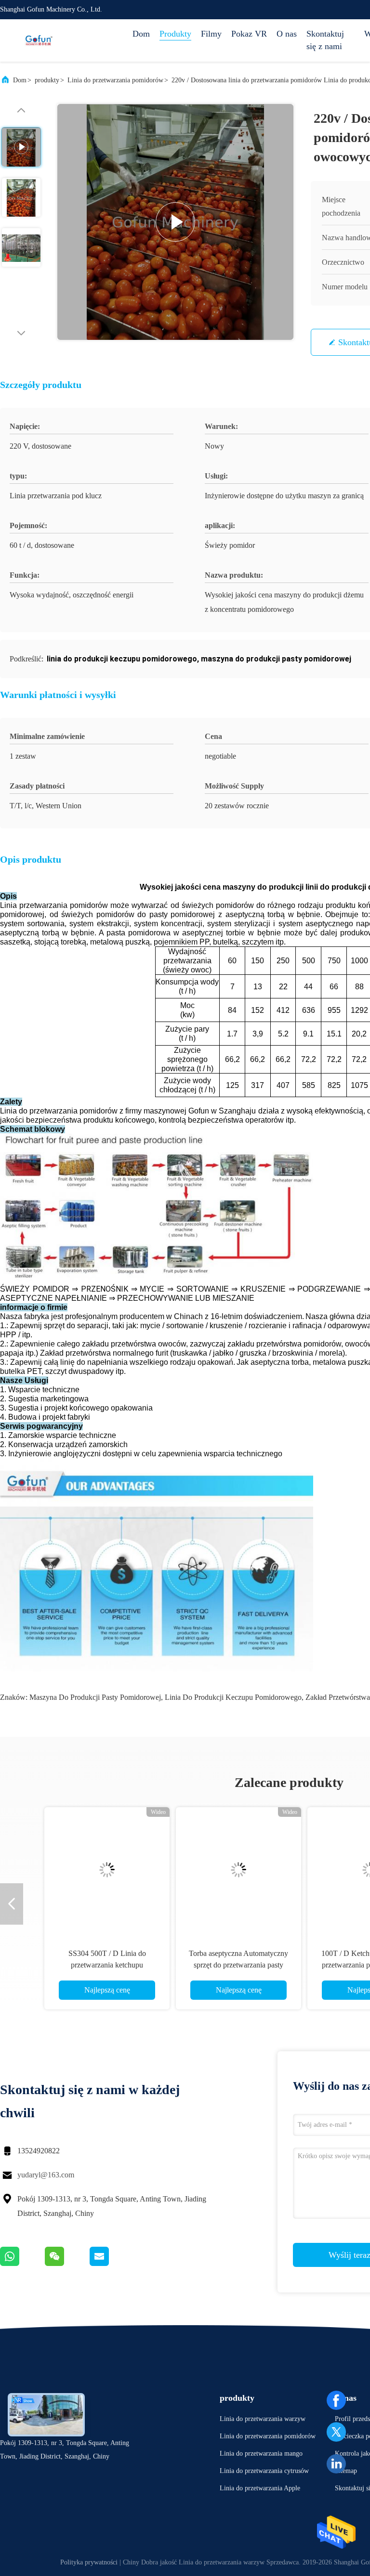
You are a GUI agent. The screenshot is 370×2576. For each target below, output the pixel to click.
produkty (47, 80)
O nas (287, 34)
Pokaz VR (249, 34)
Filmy (211, 34)
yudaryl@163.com (46, 2175)
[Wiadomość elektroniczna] (111, 2264)
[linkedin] (336, 2464)
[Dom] (39, 40)
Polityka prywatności (89, 2562)
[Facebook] (336, 2400)
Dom (141, 34)
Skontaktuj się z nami (325, 40)
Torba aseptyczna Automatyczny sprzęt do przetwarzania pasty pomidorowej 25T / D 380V (223, 1965)
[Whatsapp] (22, 2264)
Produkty (175, 34)
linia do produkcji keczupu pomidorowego (233, 1697)
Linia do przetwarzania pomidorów (115, 80)
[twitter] (336, 2432)
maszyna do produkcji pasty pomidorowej (95, 1697)
